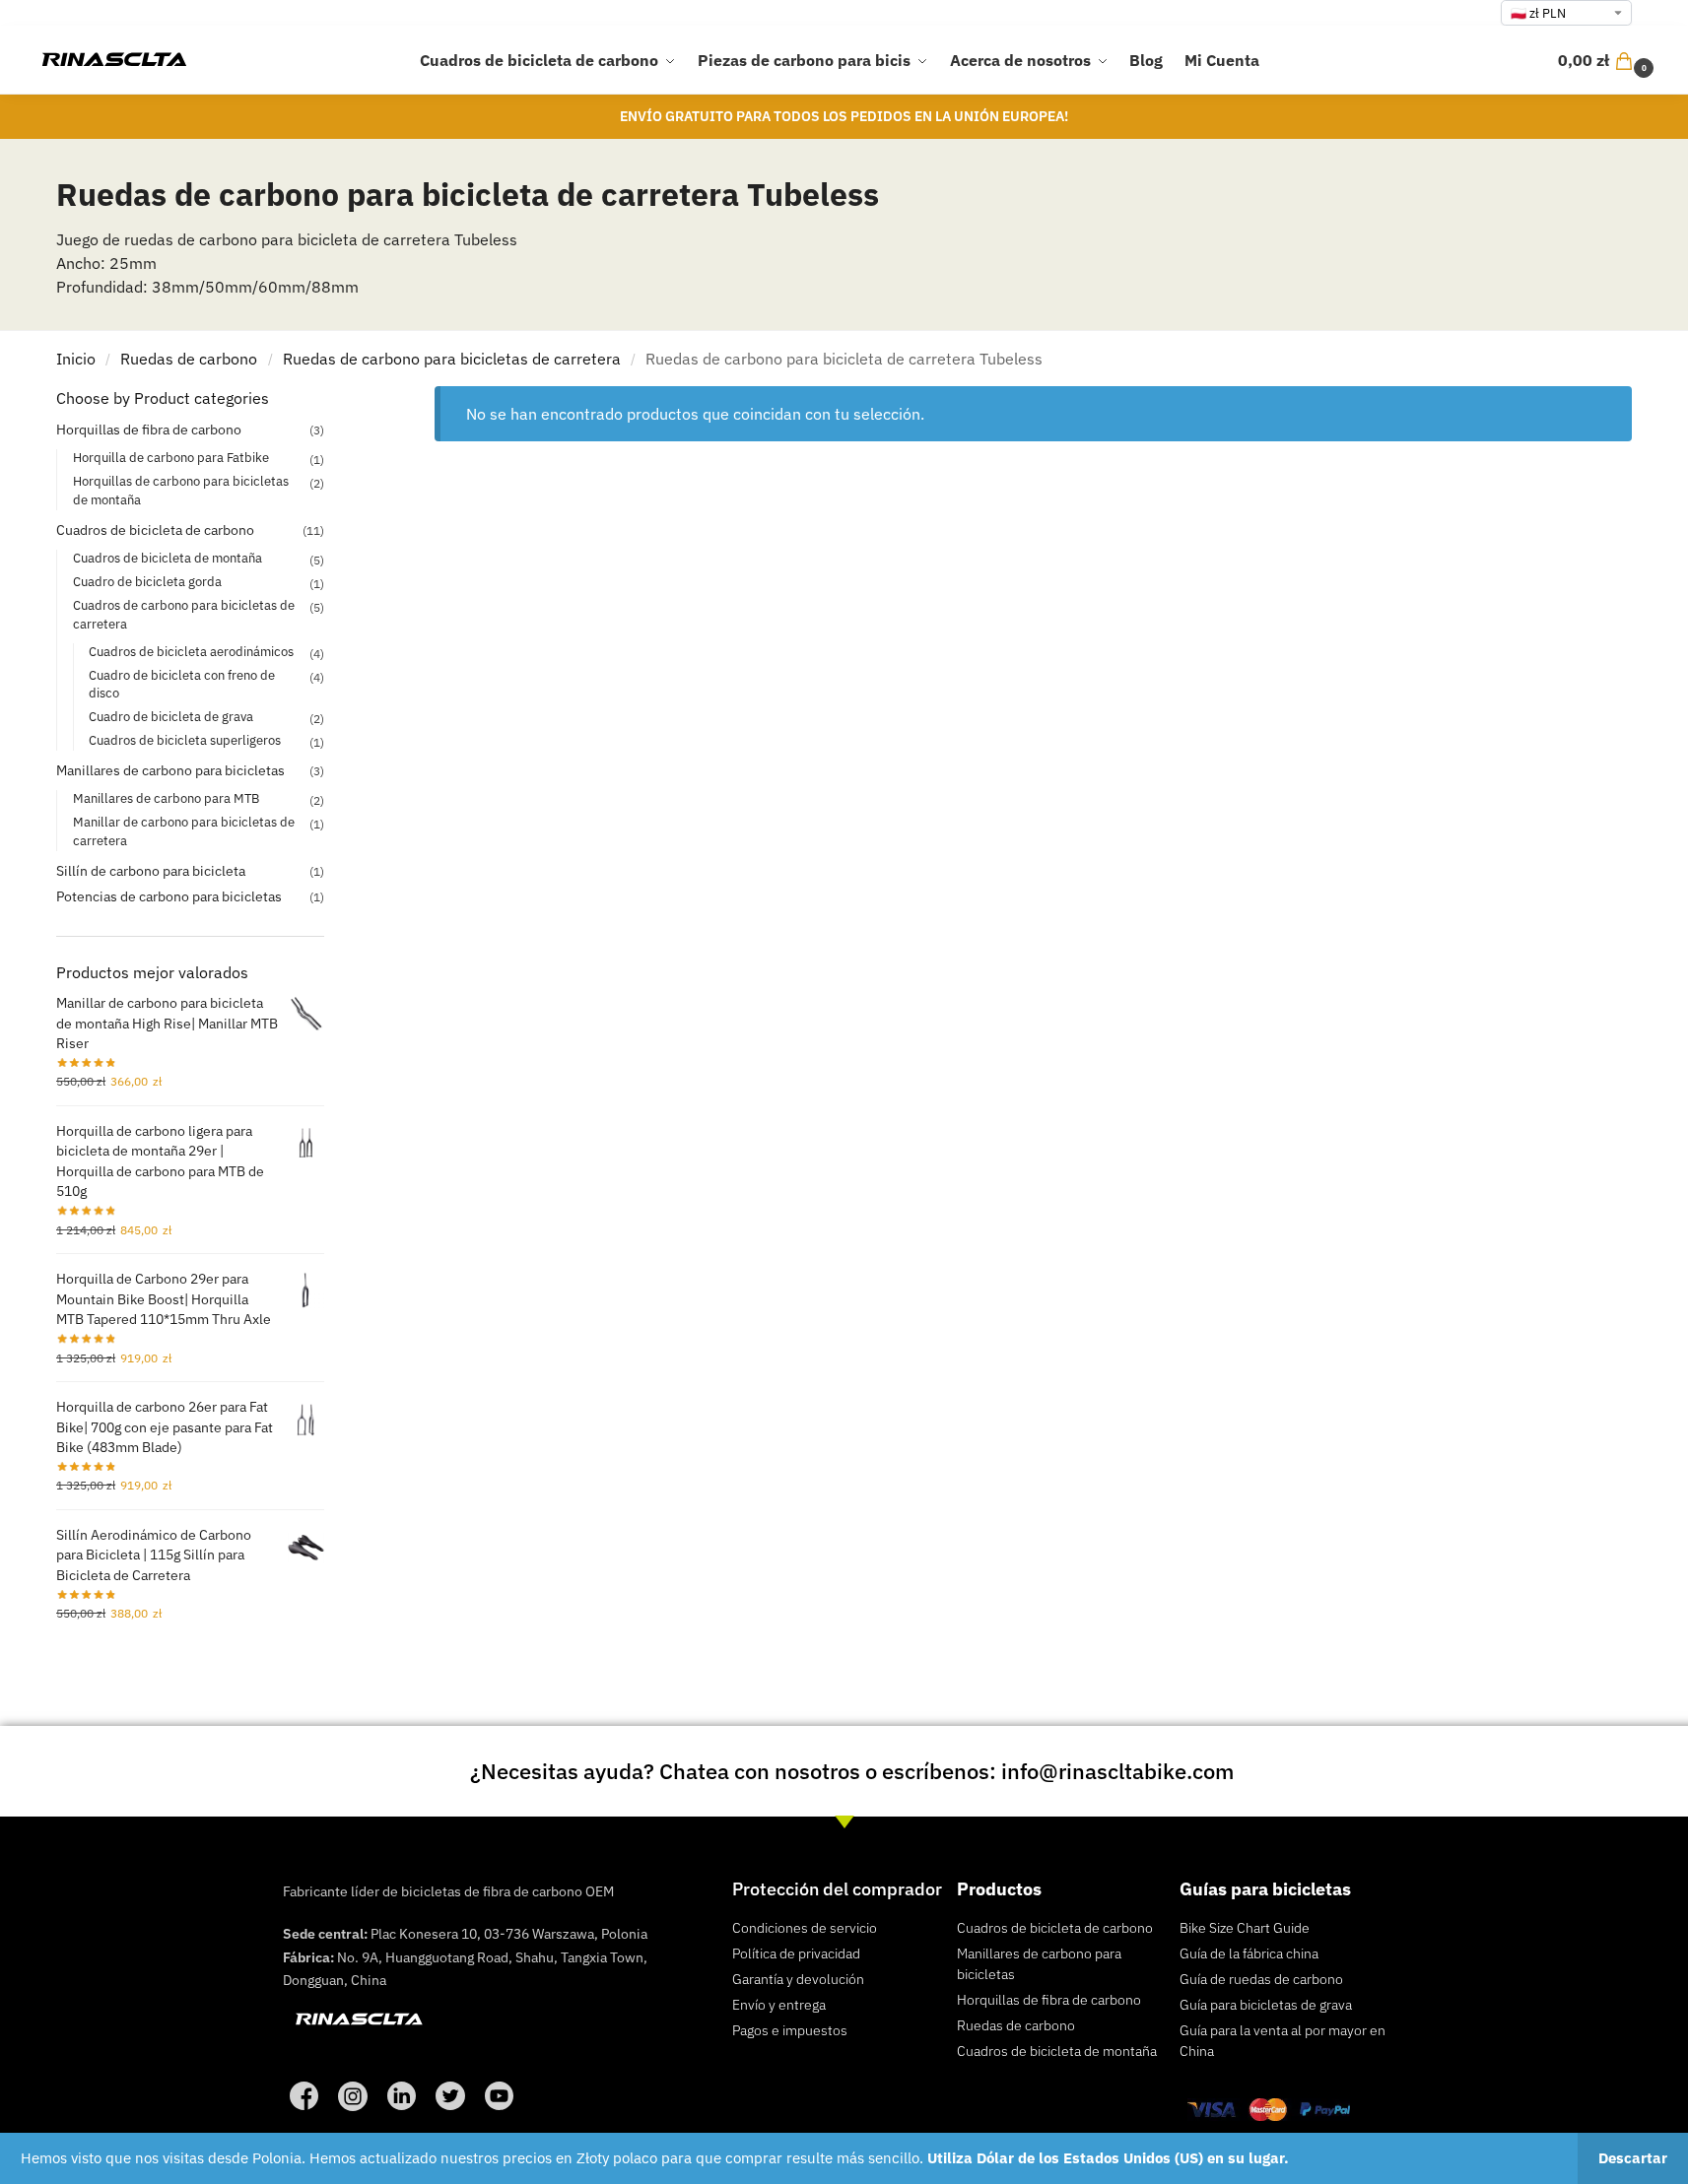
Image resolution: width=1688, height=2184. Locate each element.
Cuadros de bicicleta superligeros (185, 740)
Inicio (76, 359)
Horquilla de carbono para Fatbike (171, 458)
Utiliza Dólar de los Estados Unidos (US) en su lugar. (1108, 2158)
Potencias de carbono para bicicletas (169, 896)
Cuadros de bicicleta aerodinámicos (191, 652)
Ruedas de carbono (189, 359)
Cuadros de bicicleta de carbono (155, 530)
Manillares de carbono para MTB (166, 798)
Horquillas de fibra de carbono (149, 430)
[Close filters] (330, 399)
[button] (1608, 60)
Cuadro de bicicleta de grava (171, 717)
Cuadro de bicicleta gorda (147, 582)
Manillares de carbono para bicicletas (170, 770)
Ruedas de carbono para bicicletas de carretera (452, 359)
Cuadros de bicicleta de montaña (168, 558)
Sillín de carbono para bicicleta (151, 871)
